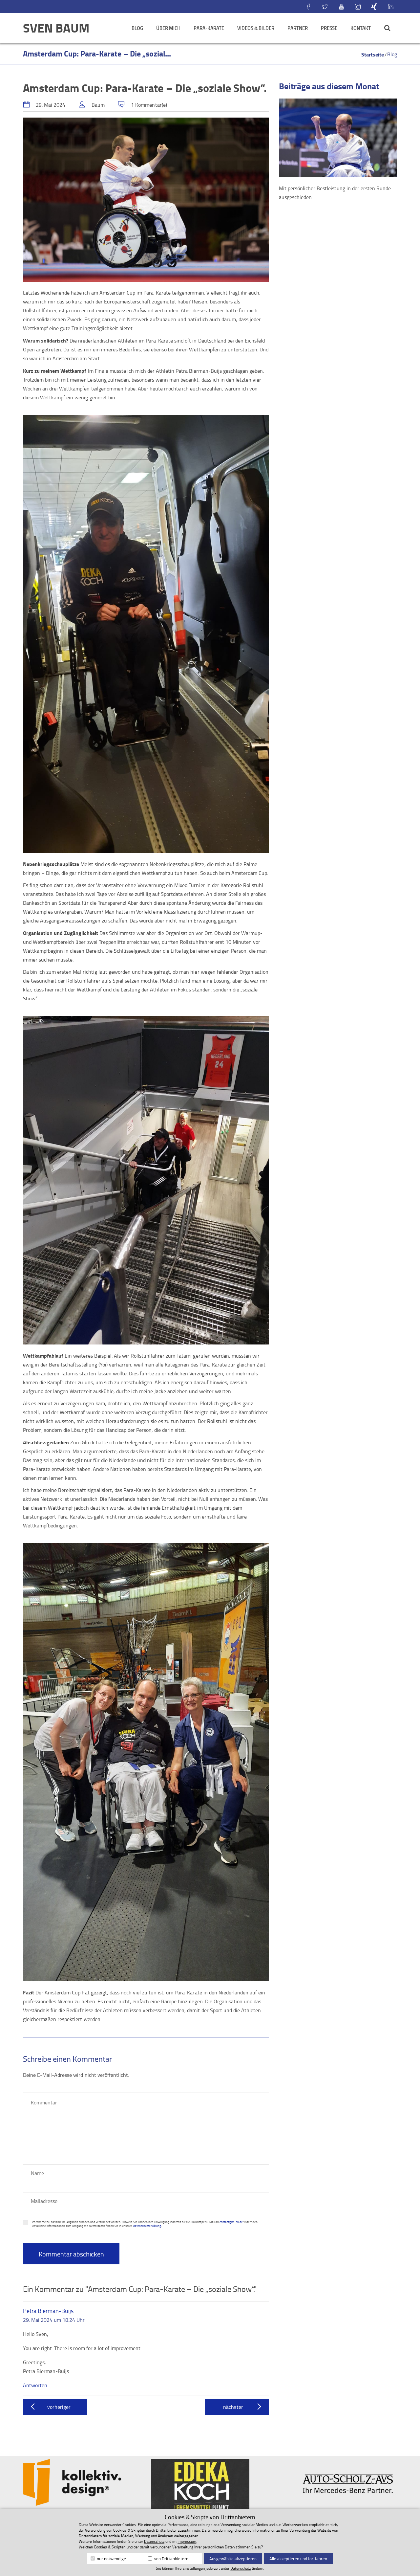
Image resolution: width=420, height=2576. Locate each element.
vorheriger (59, 2407)
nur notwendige (111, 2559)
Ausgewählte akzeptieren (233, 2559)
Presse (329, 28)
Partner (298, 28)
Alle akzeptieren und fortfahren (298, 2559)
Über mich (168, 28)
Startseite (373, 54)
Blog (137, 28)
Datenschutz (154, 2541)
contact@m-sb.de (231, 2222)
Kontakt (361, 28)
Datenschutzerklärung (147, 2226)
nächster (233, 2407)
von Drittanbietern (171, 2559)
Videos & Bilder (256, 28)
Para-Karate (209, 28)
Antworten (35, 2385)
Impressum (187, 2541)
